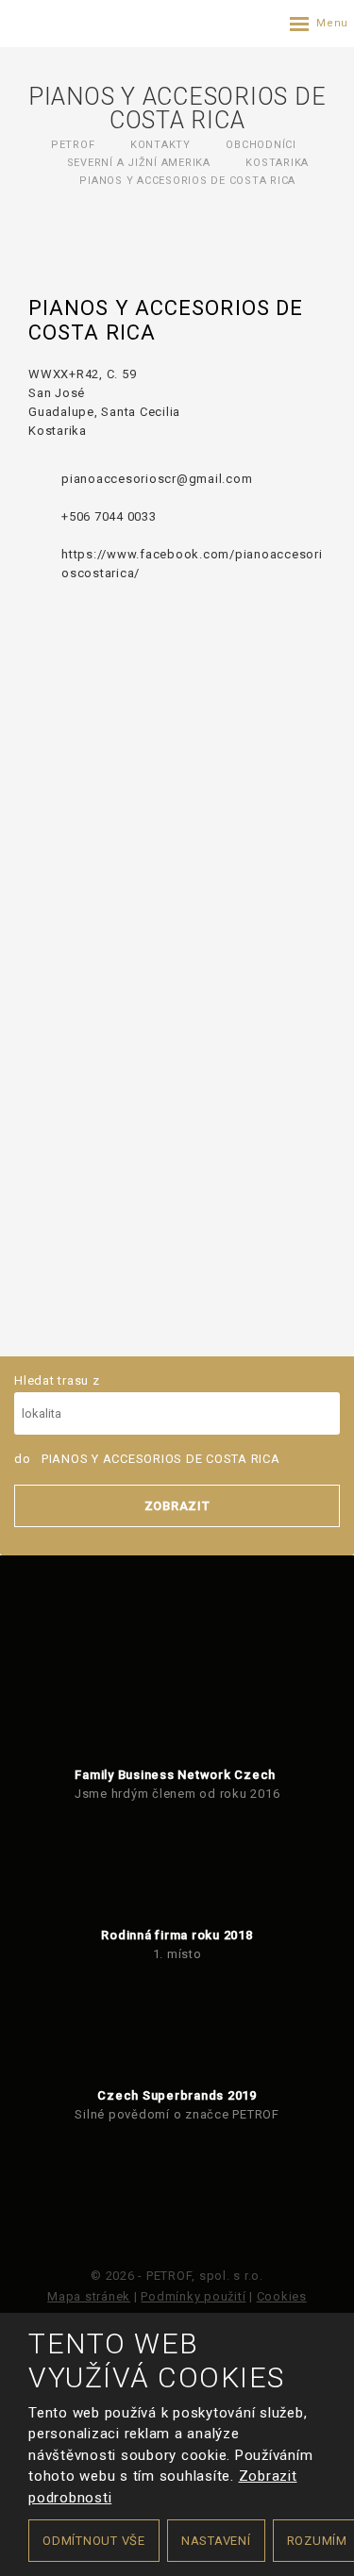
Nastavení (216, 2541)
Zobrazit (177, 1506)
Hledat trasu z (57, 1380)
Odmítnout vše (94, 2541)
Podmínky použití (193, 2296)
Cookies (282, 2296)
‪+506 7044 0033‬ (109, 516)
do (147, 1459)
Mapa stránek (89, 2296)
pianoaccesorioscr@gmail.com (157, 479)
